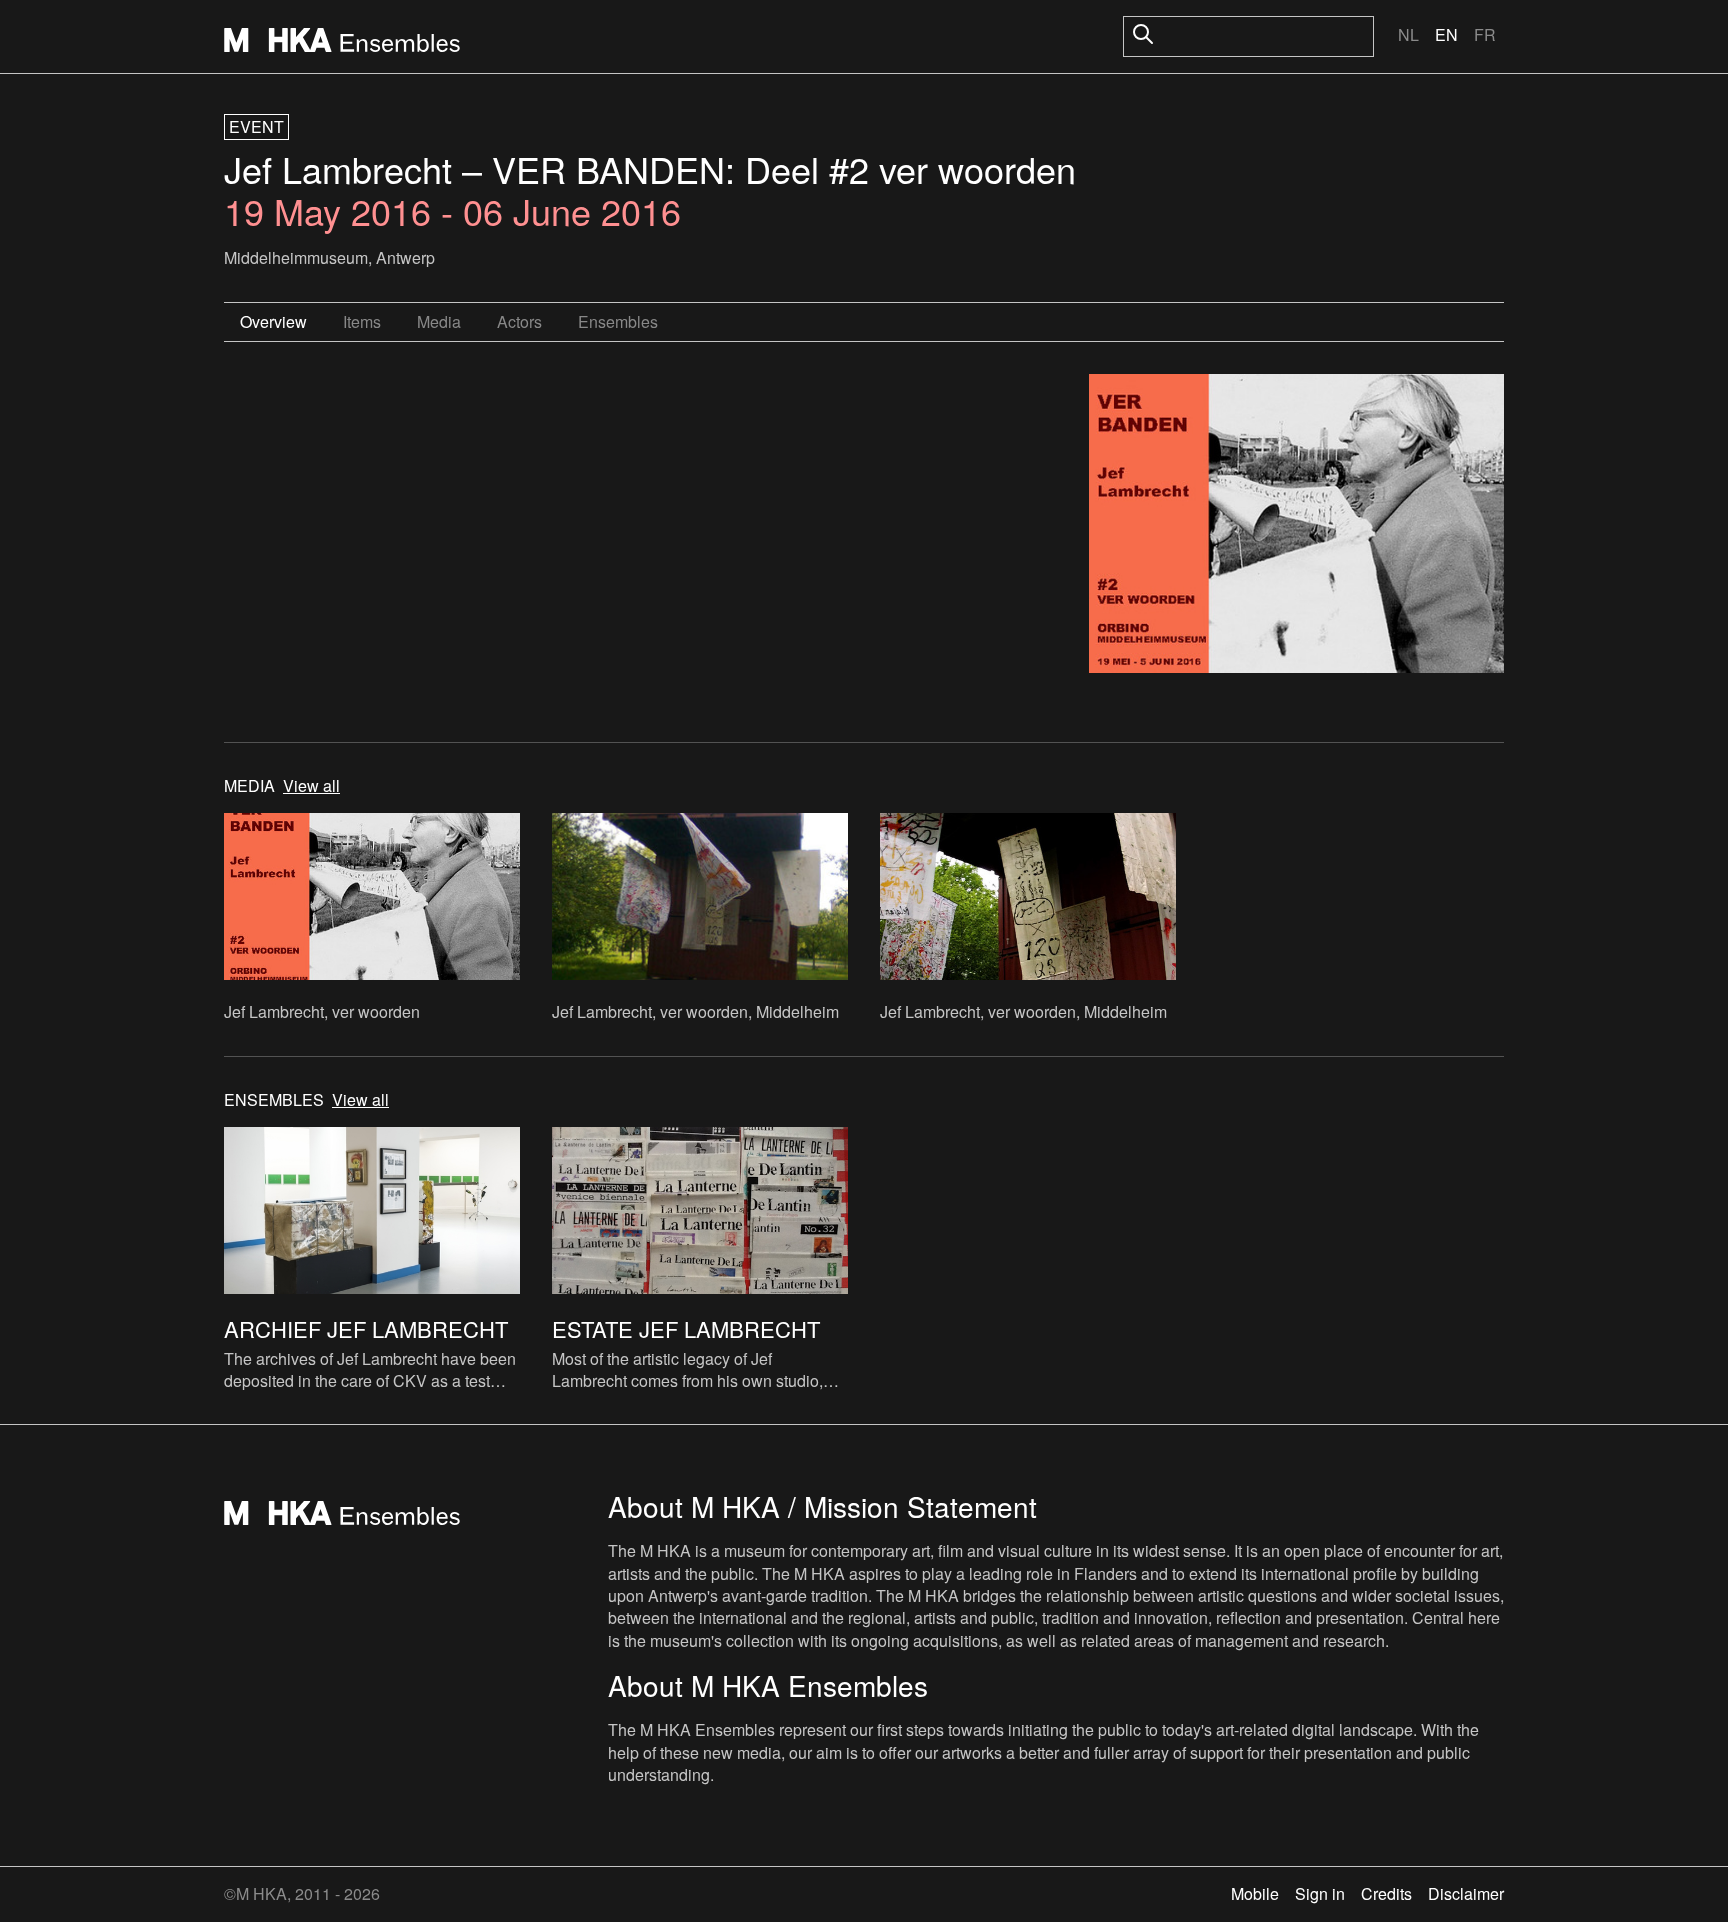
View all (311, 786)
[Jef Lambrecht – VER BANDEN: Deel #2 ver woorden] (1296, 526)
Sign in (1320, 1893)
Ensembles (618, 321)
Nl (1408, 34)
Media (439, 321)
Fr (1485, 34)
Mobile (1255, 1893)
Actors (519, 321)
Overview (273, 321)
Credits (1386, 1893)
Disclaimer (1466, 1893)
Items (362, 321)
